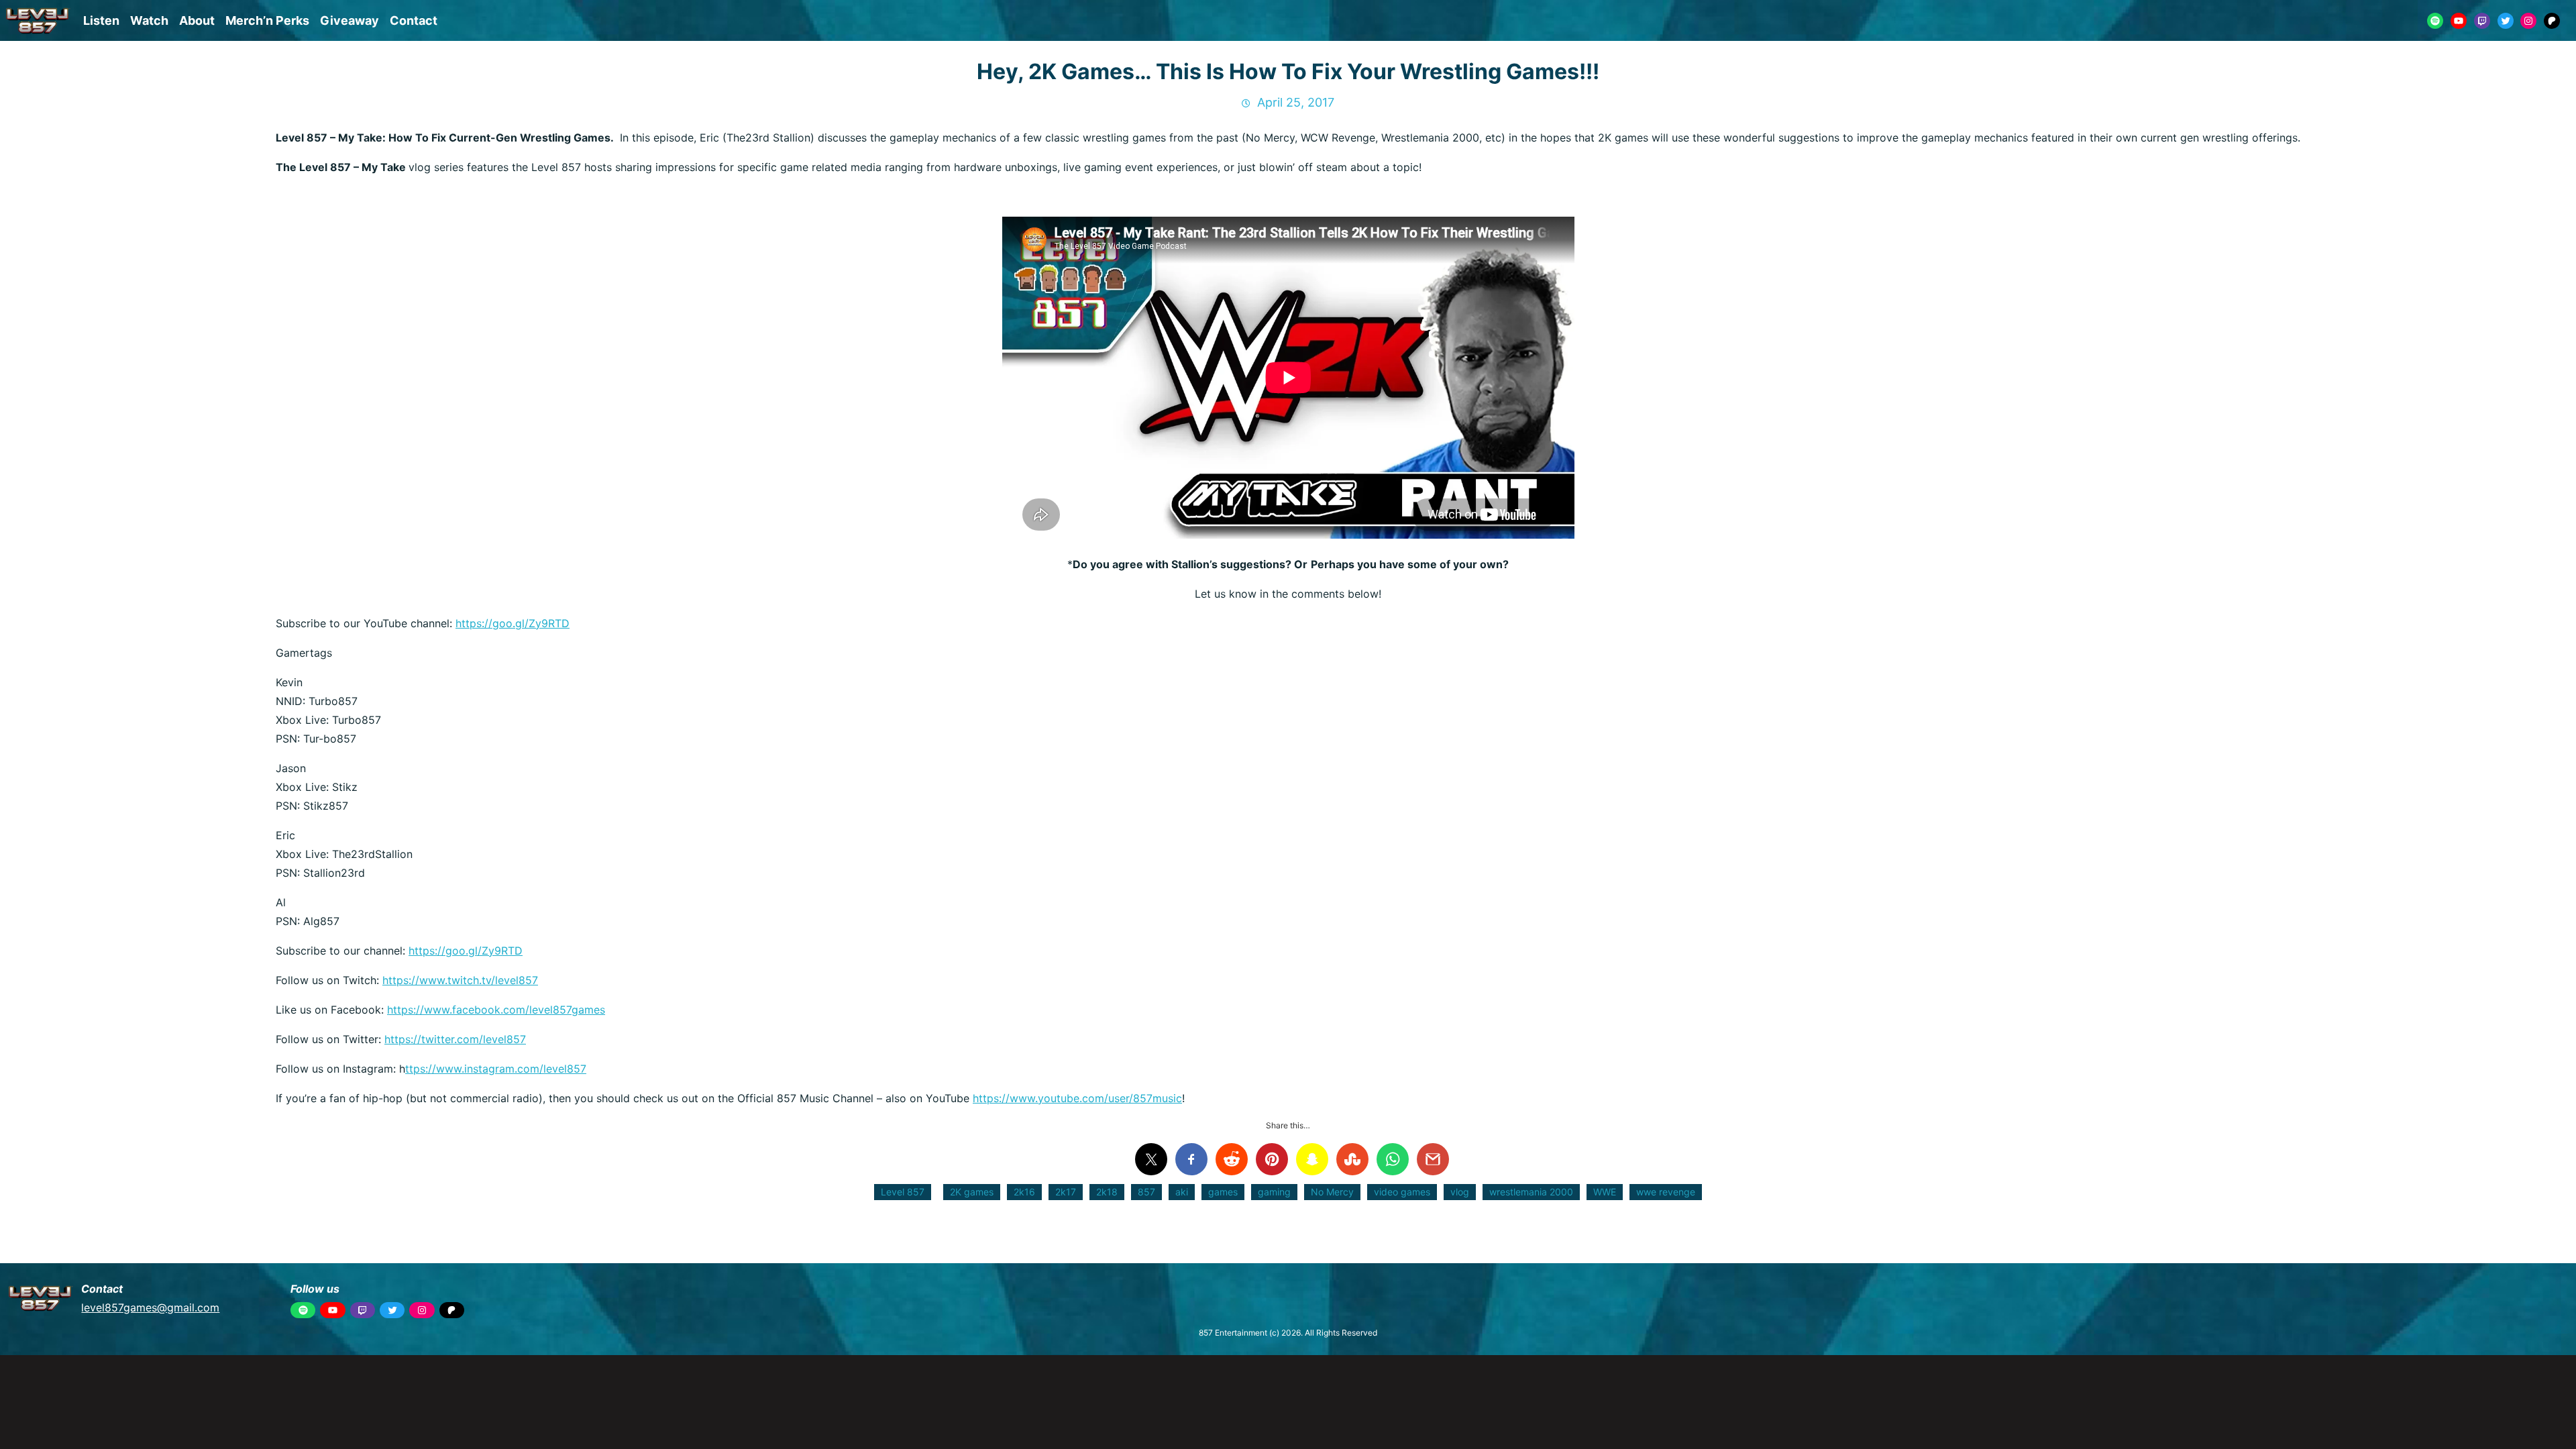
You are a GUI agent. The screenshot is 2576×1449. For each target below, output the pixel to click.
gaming (1274, 1192)
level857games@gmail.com (150, 1307)
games (1223, 1192)
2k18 (1107, 1192)
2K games (972, 1192)
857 (1146, 1192)
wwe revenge (1666, 1192)
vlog (1460, 1192)
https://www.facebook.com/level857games (496, 1010)
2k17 (1066, 1192)
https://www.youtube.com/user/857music (1077, 1098)
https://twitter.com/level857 (455, 1039)
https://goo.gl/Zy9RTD (513, 623)
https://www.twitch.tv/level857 (460, 980)
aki (1182, 1192)
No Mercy (1332, 1192)
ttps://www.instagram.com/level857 (496, 1069)
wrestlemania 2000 (1531, 1192)
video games (1402, 1192)
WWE (1605, 1192)
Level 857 (903, 1192)
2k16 (1024, 1192)
